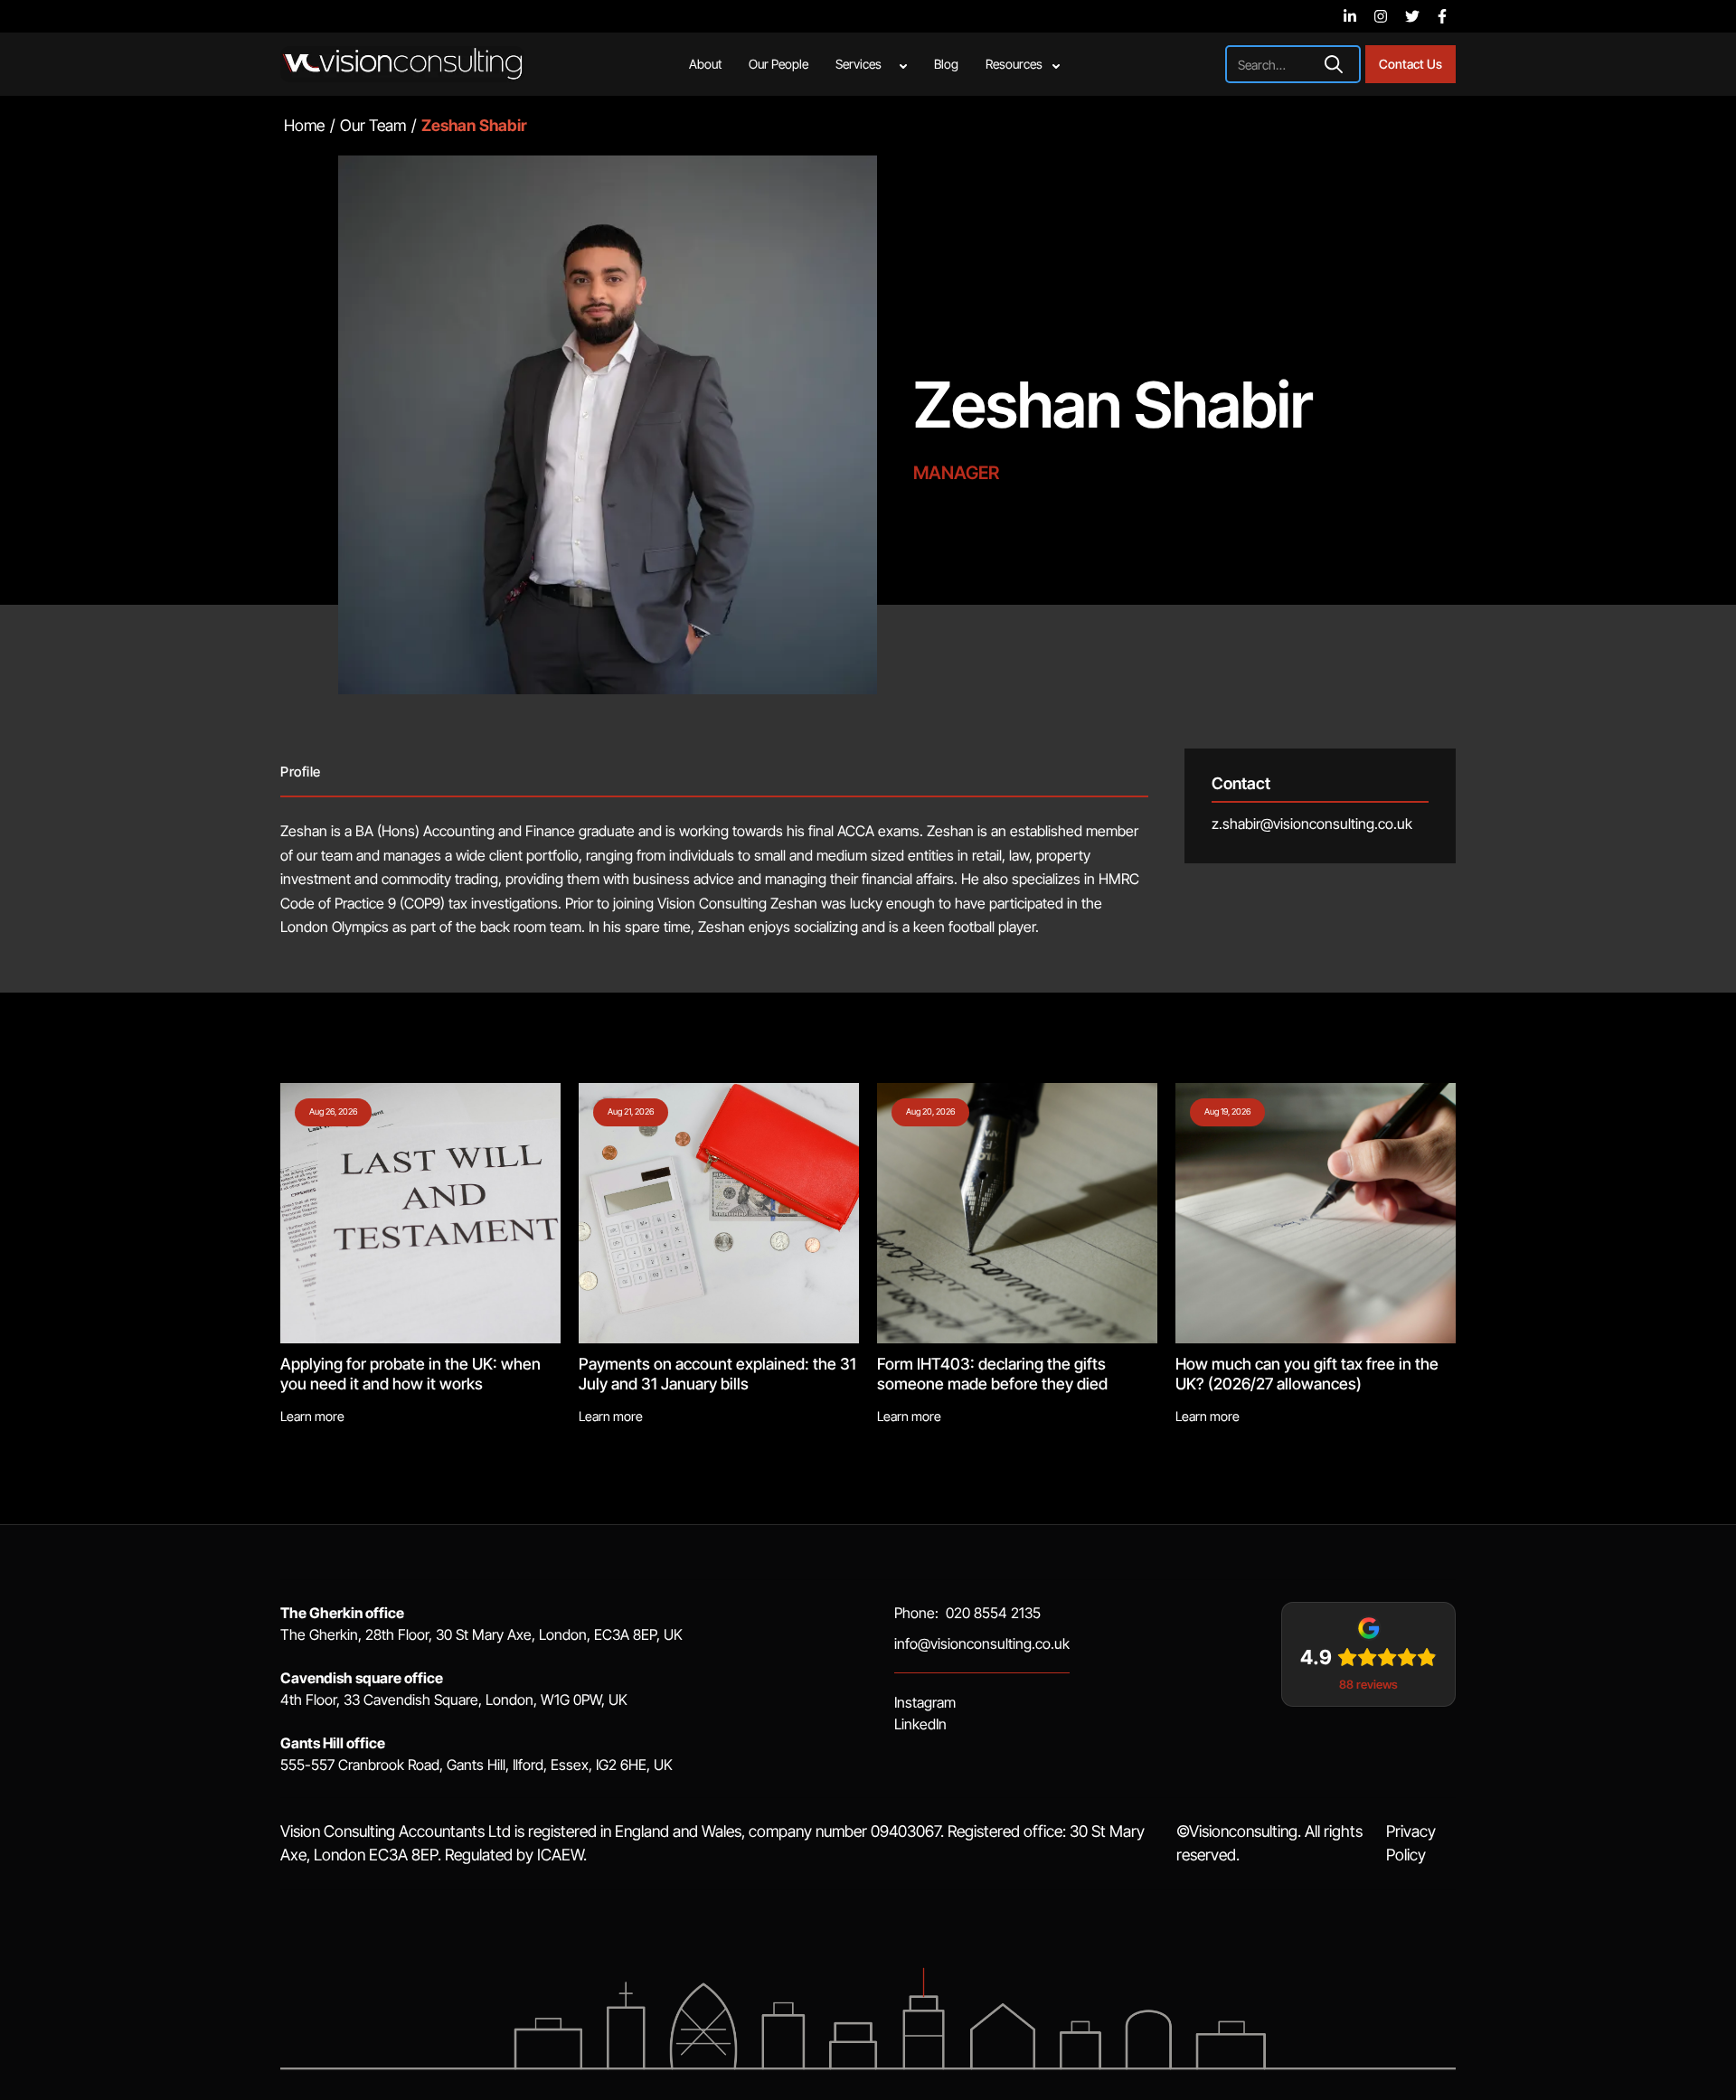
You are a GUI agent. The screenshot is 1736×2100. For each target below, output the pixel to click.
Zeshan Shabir (1113, 405)
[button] (871, 64)
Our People (778, 64)
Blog (946, 64)
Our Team (373, 125)
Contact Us (1410, 64)
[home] (402, 64)
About (705, 64)
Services (859, 64)
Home (304, 125)
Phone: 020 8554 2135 (967, 1613)
